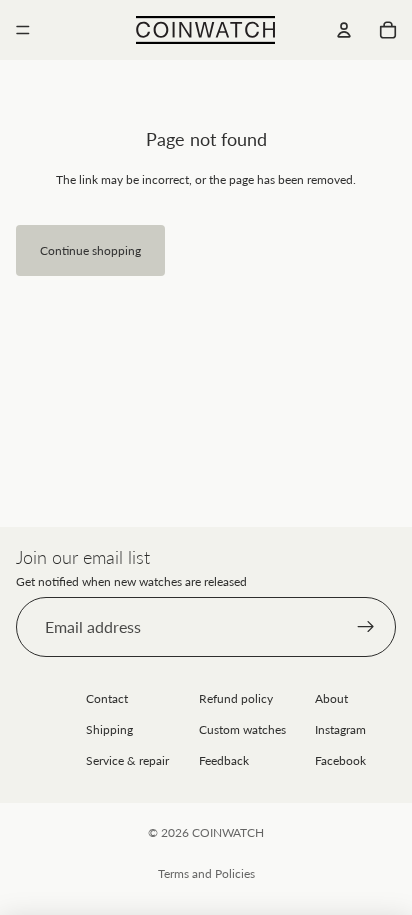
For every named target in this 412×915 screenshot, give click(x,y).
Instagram (340, 729)
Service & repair (127, 760)
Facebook (340, 760)
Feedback (224, 760)
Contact (107, 698)
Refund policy (236, 698)
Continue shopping (90, 250)
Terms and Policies (206, 873)
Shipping (109, 729)
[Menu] (23, 30)
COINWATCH (228, 832)
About (331, 698)
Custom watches (242, 729)
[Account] (344, 30)
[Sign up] (366, 627)
